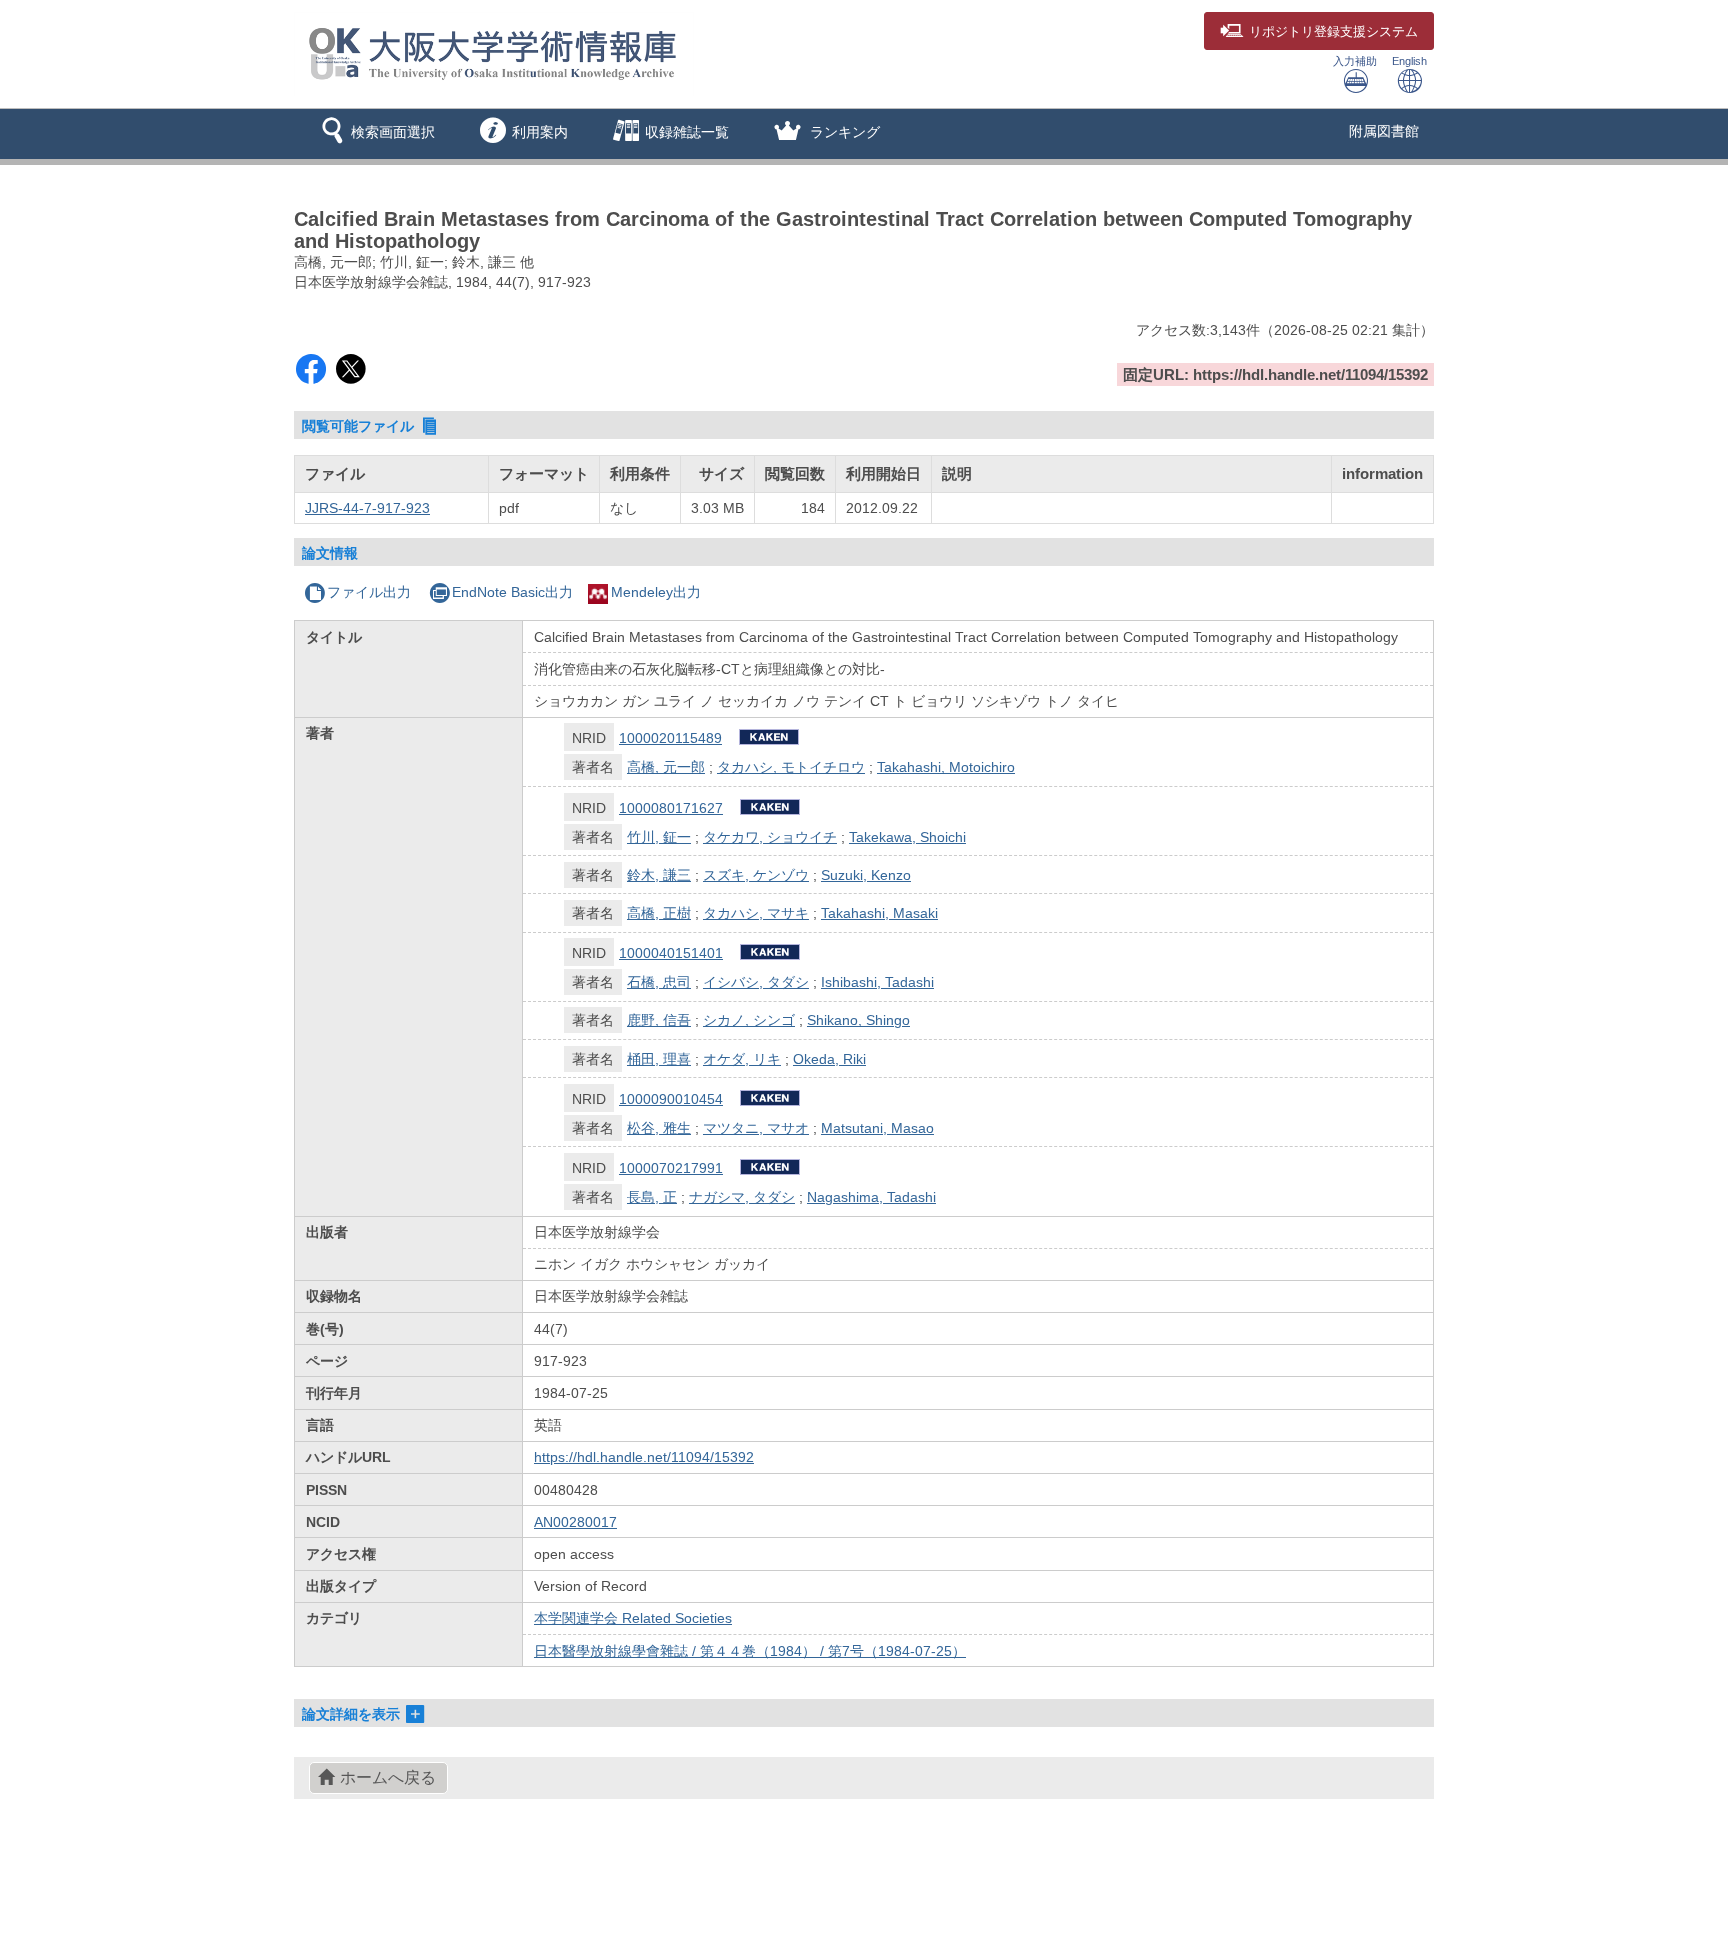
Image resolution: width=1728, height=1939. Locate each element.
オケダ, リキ (742, 1059)
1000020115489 (670, 738)
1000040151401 (671, 953)
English (1409, 61)
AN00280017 (575, 1522)
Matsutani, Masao (877, 1128)
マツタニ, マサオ (756, 1128)
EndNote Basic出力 (512, 592)
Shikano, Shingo (858, 1020)
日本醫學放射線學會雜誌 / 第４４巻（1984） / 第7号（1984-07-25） (750, 1651)
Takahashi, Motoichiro (946, 767)
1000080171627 (671, 808)
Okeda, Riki (829, 1059)
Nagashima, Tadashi (871, 1197)
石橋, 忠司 (659, 982)
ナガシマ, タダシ (742, 1197)
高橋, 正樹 (659, 913)
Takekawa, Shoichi (907, 837)
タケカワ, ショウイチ (770, 837)
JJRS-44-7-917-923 (367, 508)
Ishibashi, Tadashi (877, 982)
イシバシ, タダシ (756, 982)
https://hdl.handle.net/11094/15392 (644, 1457)
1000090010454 (671, 1099)
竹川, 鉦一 (659, 837)
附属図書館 (1384, 131)
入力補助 (1355, 61)
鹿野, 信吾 (659, 1020)
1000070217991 (671, 1168)
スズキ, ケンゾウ (756, 875)
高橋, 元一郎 (666, 767)
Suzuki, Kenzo (866, 875)
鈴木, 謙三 (659, 875)
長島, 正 (652, 1197)
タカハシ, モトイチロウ (791, 767)
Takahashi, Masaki (879, 913)
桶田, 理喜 (659, 1059)
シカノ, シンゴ (749, 1020)
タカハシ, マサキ (756, 913)
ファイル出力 (369, 592)
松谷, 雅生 (659, 1128)
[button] (374, 134)
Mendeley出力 (656, 592)
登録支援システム (1333, 32)
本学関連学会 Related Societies (633, 1618)
